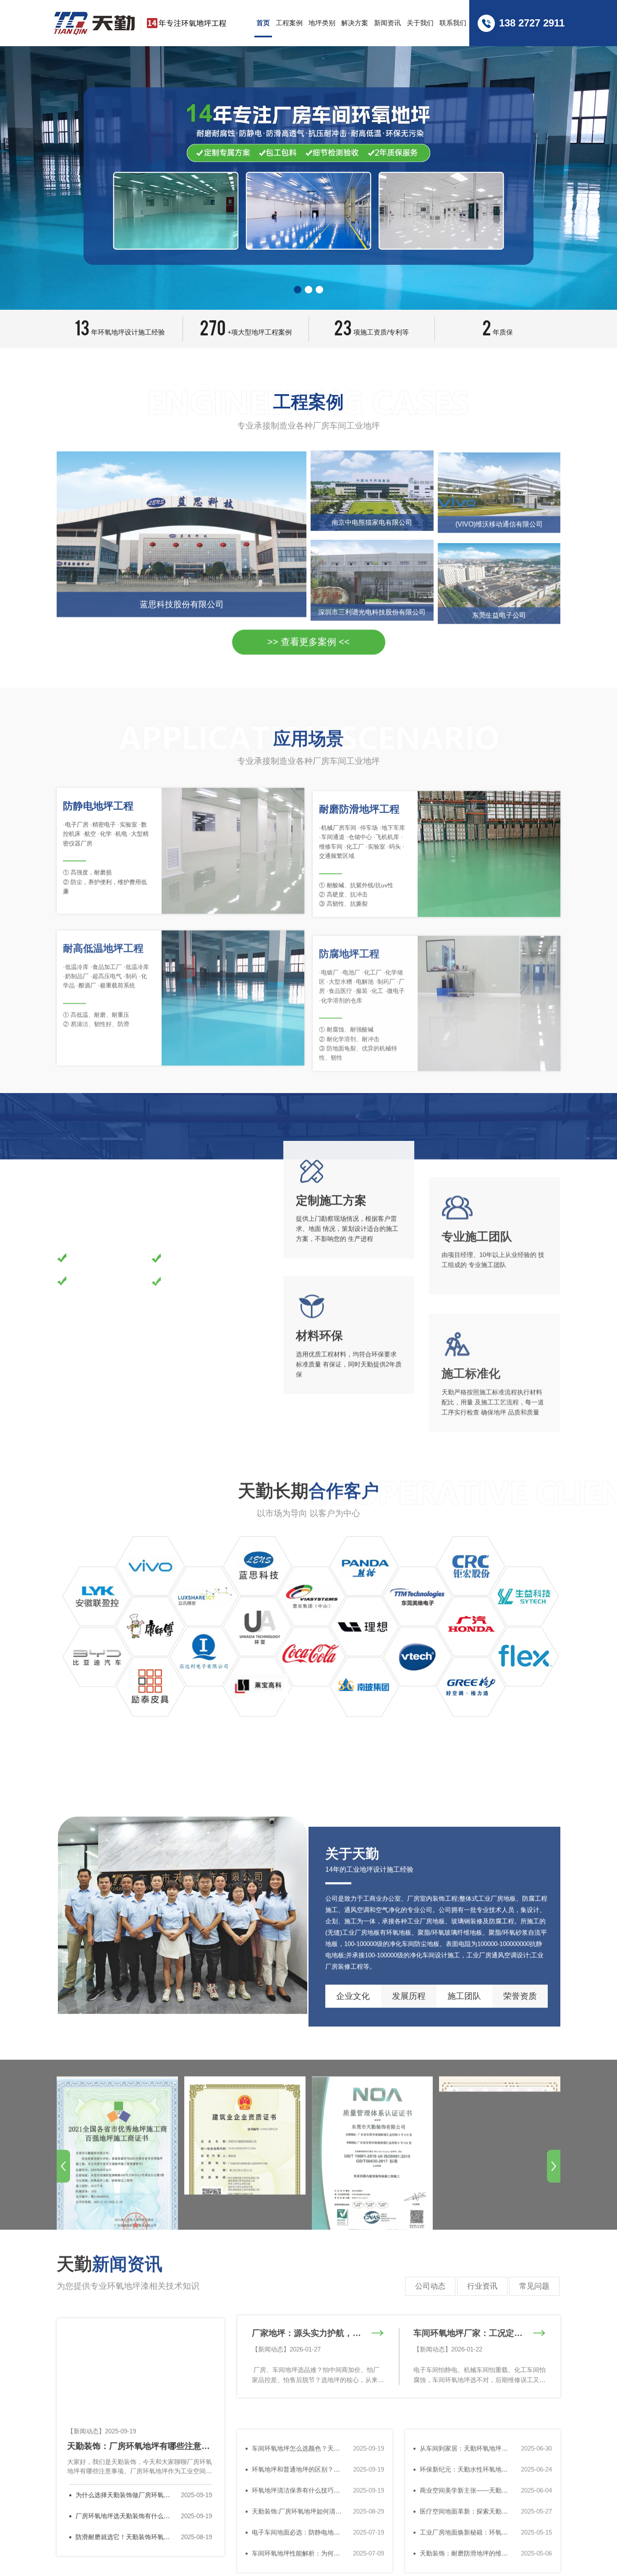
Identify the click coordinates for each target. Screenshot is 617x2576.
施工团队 (464, 1974)
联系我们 (453, 23)
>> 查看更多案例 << (308, 641)
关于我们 (420, 23)
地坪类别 (322, 23)
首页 (263, 23)
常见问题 (534, 2279)
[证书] (117, 2124)
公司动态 (430, 2279)
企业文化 (353, 1974)
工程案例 (289, 23)
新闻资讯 (387, 23)
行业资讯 (482, 2279)
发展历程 (409, 1974)
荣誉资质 (520, 1974)
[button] (298, 290)
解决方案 (355, 23)
